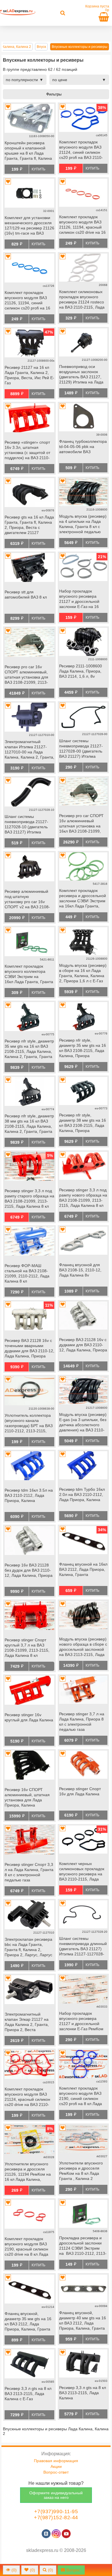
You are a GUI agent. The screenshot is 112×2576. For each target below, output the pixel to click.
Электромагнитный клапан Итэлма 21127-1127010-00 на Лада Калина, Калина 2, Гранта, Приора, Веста (29, 750)
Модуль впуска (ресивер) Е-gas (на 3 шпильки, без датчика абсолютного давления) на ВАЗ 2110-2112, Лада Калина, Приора (83, 1423)
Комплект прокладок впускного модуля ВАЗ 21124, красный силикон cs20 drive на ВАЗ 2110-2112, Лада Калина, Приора (27, 2097)
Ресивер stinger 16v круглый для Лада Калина (29, 1717)
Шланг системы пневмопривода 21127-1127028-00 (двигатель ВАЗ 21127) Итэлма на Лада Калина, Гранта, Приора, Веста (82, 749)
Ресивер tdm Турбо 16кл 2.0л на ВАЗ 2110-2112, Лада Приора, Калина (82, 1494)
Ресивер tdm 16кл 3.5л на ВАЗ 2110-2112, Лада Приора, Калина (29, 1495)
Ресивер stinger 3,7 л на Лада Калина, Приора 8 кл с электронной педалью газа (82, 1722)
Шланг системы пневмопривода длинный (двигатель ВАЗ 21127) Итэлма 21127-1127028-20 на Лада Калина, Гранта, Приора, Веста (83, 1947)
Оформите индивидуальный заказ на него (56, 2495)
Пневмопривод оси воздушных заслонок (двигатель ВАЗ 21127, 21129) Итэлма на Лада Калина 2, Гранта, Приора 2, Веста (81, 375)
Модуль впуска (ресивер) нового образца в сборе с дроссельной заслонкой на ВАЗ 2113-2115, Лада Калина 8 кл (83, 1647)
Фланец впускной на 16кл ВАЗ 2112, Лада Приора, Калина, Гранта (83, 1569)
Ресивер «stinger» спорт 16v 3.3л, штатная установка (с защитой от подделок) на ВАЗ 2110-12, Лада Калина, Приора (29, 451)
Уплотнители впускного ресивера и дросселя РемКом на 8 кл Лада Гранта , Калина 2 (81, 2171)
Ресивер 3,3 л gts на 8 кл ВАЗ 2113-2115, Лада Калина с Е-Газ (28, 2394)
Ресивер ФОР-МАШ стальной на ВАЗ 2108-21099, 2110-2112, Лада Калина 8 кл (27, 1273)
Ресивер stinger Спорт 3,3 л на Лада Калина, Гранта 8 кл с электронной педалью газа (29, 1872)
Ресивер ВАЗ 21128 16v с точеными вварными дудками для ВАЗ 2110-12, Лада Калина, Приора (29, 1348)
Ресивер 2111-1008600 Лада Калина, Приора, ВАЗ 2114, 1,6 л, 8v (81, 671)
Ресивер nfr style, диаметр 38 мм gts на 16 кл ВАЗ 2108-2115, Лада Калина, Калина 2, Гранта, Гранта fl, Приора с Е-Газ (29, 1124)
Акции (56, 2466)
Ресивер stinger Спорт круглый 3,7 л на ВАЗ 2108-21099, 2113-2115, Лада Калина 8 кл (27, 1648)
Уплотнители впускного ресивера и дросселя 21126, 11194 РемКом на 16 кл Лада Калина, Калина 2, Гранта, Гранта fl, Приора (28, 2172)
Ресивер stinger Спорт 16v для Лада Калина (80, 1791)
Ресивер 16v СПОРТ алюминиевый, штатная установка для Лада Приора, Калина (27, 1797)
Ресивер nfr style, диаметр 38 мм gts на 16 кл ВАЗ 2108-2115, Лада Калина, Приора (83, 1123)
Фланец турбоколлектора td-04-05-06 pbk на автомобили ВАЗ (83, 447)
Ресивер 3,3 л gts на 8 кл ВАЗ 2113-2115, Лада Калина (83, 2393)
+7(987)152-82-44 (56, 2517)
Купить (38, 169)
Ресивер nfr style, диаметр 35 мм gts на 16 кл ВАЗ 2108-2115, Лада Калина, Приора (83, 1048)
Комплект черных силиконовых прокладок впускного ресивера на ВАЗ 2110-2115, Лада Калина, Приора (82, 1872)
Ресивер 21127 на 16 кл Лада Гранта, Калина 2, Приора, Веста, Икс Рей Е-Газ (29, 375)
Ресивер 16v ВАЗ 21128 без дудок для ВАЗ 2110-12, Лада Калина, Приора (29, 1570)
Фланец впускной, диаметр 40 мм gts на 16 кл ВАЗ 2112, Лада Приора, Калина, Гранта (83, 2320)
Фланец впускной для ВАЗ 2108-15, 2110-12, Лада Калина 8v (80, 1270)
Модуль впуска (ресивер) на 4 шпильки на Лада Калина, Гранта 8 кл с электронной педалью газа (83, 525)
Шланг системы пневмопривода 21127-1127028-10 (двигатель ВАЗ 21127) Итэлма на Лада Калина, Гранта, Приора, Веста (28, 825)
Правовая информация (56, 2461)
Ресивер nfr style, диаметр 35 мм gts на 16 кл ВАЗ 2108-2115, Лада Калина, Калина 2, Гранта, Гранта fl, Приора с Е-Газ (29, 1049)
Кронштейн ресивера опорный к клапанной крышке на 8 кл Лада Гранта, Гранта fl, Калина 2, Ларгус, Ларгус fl (28, 151)
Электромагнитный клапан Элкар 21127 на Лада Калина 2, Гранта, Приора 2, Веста (27, 2022)
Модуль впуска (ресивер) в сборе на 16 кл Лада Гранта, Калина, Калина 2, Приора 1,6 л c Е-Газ (83, 973)
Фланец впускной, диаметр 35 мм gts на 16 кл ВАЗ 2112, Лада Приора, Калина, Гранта (28, 2321)
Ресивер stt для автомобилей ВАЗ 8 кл (26, 595)
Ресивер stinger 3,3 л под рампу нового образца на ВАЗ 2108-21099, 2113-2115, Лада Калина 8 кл (83, 1198)
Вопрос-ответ (56, 2472)
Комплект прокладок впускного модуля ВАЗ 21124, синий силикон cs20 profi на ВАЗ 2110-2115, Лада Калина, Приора (81, 150)
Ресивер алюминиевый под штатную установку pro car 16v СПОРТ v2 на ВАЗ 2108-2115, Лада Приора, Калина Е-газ (27, 900)
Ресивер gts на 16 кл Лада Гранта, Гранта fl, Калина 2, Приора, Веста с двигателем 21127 (29, 525)
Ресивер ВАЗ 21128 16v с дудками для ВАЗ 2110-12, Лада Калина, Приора (83, 1345)
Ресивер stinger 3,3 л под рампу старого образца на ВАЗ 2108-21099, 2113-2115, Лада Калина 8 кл (29, 1199)
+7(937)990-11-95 (56, 2511)
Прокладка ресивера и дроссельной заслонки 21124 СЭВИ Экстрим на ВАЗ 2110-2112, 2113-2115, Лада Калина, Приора (83, 2246)
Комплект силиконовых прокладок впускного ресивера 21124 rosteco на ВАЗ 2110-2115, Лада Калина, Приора (82, 300)
